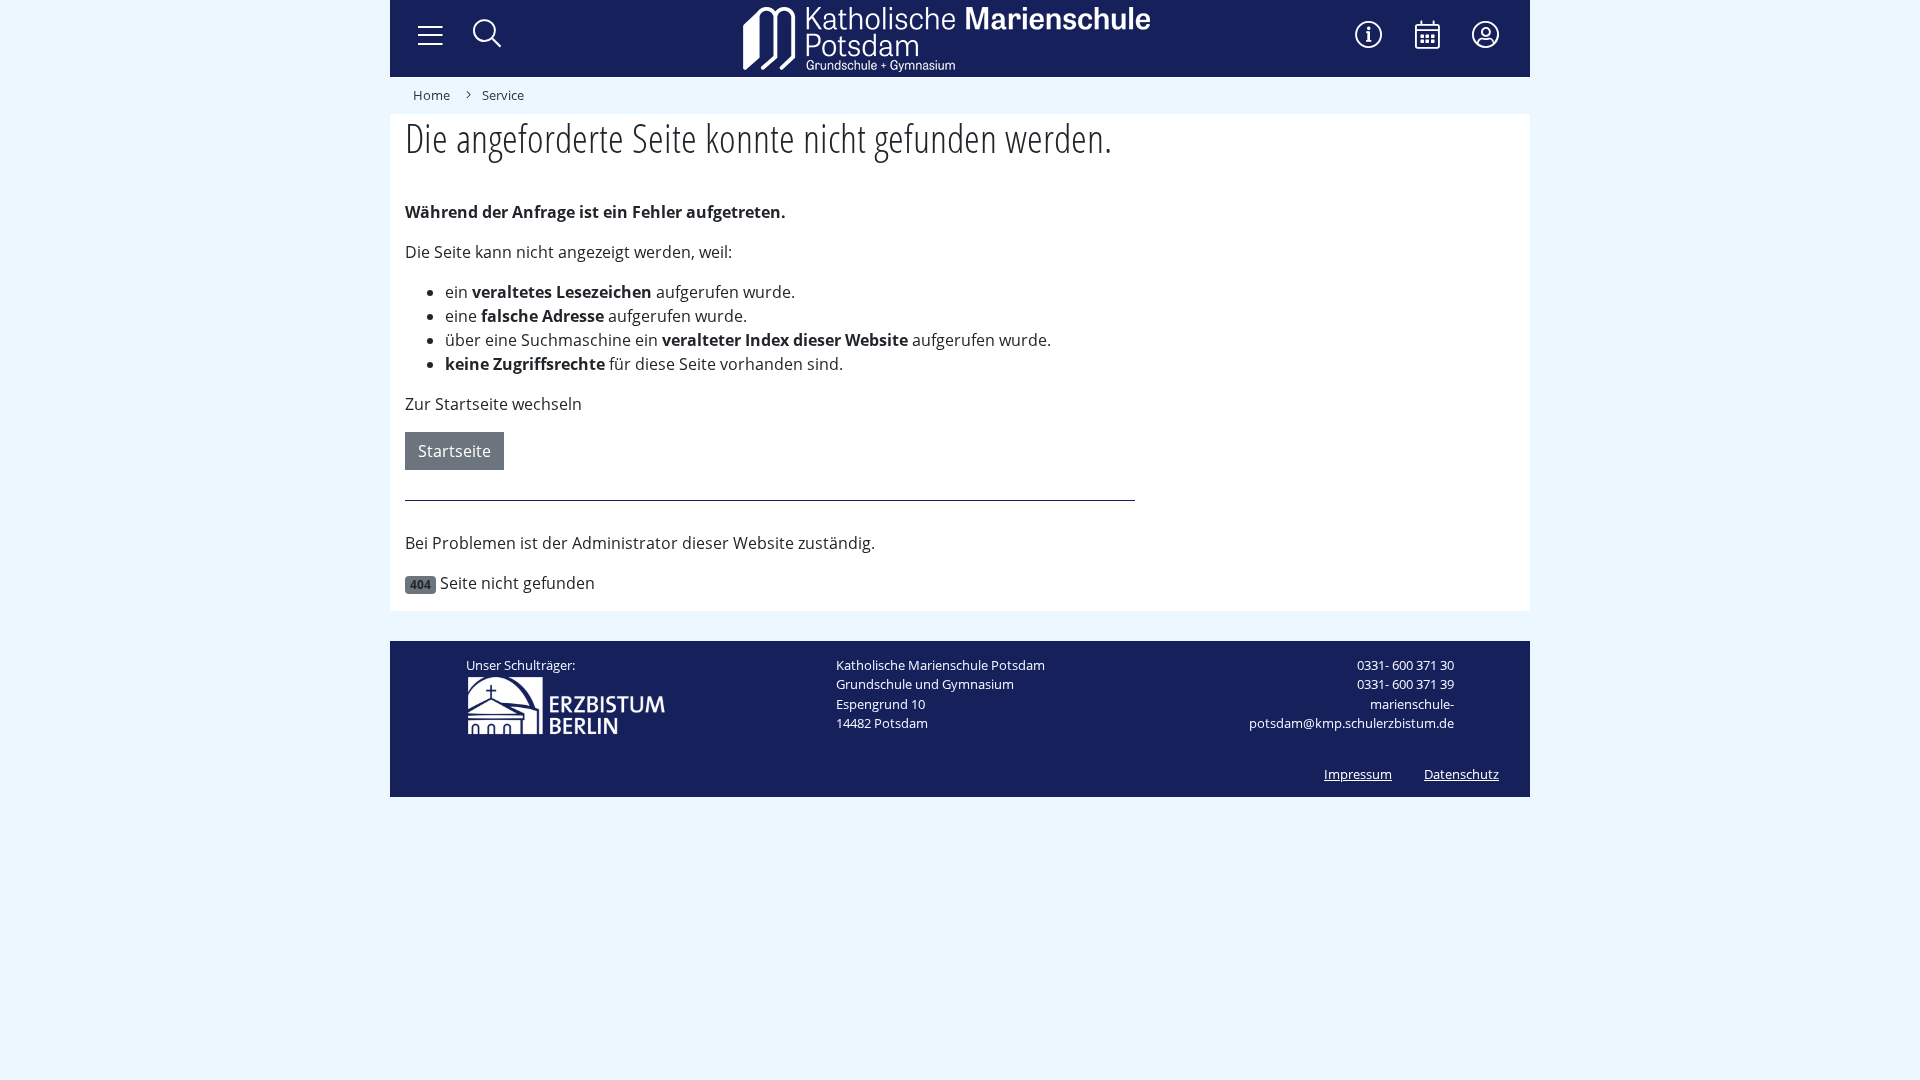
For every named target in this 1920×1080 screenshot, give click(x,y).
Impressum (1358, 774)
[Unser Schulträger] (566, 704)
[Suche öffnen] (487, 35)
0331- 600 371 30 (1405, 665)
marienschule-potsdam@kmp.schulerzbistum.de (1351, 714)
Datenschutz (1461, 774)
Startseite (454, 451)
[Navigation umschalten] (430, 36)
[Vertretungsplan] (1369, 36)
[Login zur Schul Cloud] (1485, 36)
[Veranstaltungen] (1427, 36)
